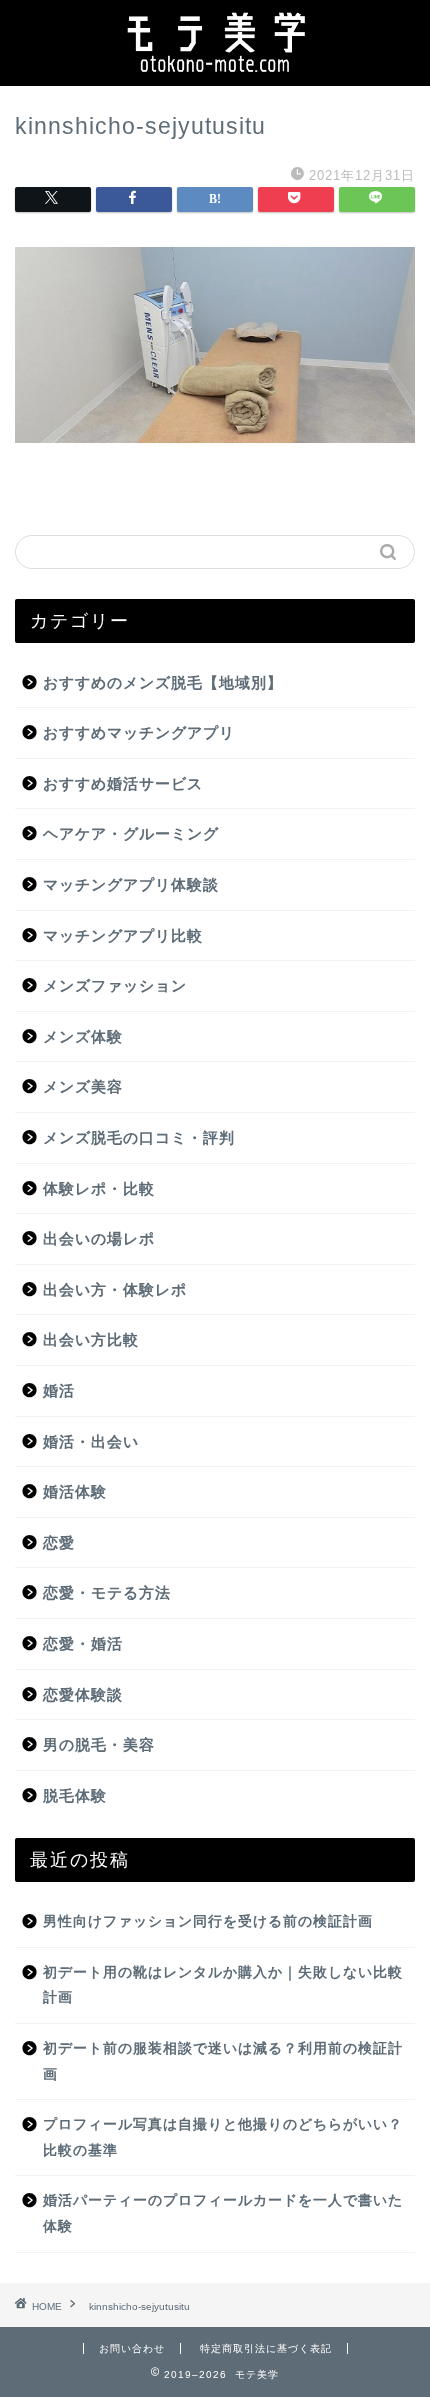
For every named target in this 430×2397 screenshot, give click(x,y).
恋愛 (59, 1542)
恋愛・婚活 (83, 1643)
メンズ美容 (83, 1086)
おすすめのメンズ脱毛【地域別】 (163, 682)
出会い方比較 (91, 1339)
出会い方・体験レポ (115, 1289)
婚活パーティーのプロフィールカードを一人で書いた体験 (223, 2213)
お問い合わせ (132, 2348)
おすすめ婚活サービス (123, 783)
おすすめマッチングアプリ (139, 732)
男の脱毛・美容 (99, 1744)
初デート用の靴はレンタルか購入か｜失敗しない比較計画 (223, 1985)
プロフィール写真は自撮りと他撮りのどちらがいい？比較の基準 (223, 2137)
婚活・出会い (91, 1441)
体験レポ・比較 (99, 1188)
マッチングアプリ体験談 (131, 884)
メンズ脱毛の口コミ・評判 (139, 1137)
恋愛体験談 (83, 1694)
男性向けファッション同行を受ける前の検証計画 (208, 1921)
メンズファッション (115, 985)
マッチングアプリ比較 (123, 935)
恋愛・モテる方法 (107, 1592)
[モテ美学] (215, 70)
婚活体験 (75, 1491)
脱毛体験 (75, 1795)
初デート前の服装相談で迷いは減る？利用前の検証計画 (223, 2061)
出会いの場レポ (99, 1238)
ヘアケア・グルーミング (131, 833)
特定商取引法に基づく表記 (266, 2348)
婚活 (59, 1390)
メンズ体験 (83, 1036)
